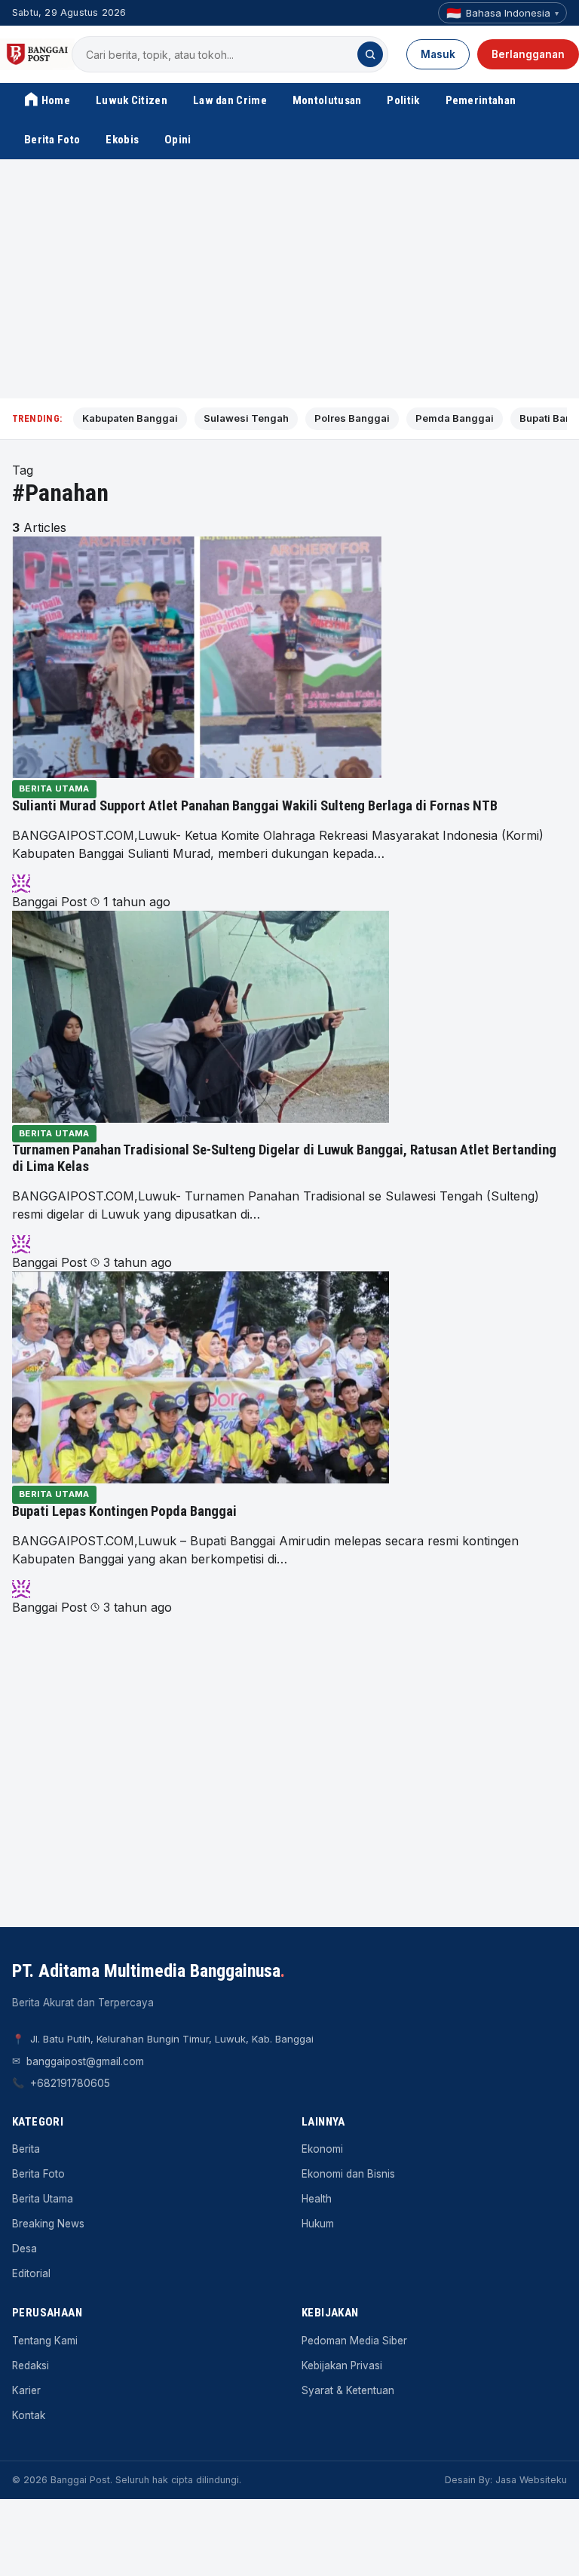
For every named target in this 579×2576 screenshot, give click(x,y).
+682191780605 (70, 2083)
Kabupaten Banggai (130, 418)
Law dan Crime (230, 100)
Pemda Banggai (455, 418)
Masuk (438, 54)
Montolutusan (327, 100)
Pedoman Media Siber (354, 2341)
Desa (25, 2249)
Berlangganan (528, 54)
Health (317, 2199)
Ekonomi (322, 2149)
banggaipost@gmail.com (85, 2061)
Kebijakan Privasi (342, 2365)
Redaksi (31, 2365)
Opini (178, 140)
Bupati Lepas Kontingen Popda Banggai (124, 1511)
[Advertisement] (289, 279)
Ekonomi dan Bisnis (348, 2174)
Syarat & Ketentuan (348, 2390)
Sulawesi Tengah (246, 418)
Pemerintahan (481, 100)
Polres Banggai (352, 418)
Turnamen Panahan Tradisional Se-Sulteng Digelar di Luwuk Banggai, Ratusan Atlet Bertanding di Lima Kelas (284, 1158)
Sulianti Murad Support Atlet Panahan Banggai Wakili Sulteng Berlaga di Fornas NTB (255, 806)
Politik (403, 100)
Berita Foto (52, 140)
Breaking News (48, 2224)
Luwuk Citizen (132, 100)
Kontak (29, 2415)
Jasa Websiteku (531, 2480)
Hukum (318, 2224)
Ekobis (122, 140)
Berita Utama (54, 788)
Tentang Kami (45, 2341)
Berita (26, 2149)
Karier (26, 2390)
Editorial (31, 2273)
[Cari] (370, 54)
